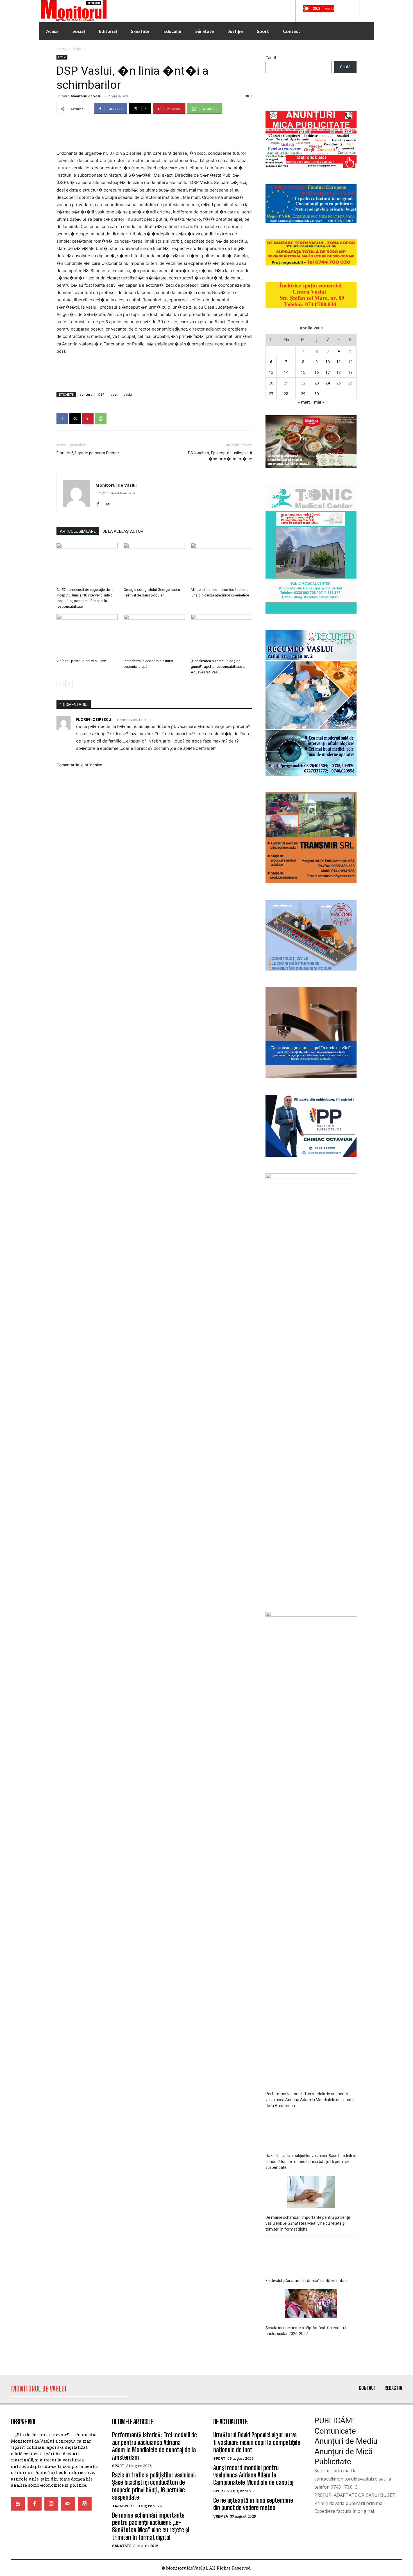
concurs (86, 394)
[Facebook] (62, 419)
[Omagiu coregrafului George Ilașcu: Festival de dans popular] (154, 564)
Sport (118, 2466)
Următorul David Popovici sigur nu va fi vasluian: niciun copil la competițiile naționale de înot (257, 2442)
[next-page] (69, 683)
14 (286, 372)
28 (286, 394)
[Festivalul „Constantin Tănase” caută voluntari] (311, 2255)
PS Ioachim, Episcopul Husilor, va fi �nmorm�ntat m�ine (220, 456)
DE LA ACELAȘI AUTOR (123, 531)
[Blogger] (18, 2504)
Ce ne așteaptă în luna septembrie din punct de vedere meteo (253, 2504)
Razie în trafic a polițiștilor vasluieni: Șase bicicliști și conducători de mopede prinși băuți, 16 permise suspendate (311, 2162)
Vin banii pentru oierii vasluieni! (81, 661)
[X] (75, 419)
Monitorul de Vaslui (87, 96)
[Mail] (110, 504)
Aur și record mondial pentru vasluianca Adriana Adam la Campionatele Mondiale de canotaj (253, 2475)
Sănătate (122, 2546)
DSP (101, 394)
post (114, 394)
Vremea (221, 2516)
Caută (271, 58)
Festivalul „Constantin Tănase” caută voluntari (306, 2281)
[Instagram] (51, 2504)
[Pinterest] (88, 419)
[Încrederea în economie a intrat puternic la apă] (154, 635)
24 (328, 383)
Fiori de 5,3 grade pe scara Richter (88, 453)
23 (317, 383)
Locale (77, 49)
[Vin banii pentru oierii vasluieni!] (87, 635)
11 (339, 362)
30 (317, 394)
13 (271, 372)
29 (303, 394)
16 (317, 372)
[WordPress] (85, 2504)
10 (328, 362)
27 (271, 394)
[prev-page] (60, 683)
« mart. (304, 402)
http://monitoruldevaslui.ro (115, 493)
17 (328, 372)
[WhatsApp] (101, 419)
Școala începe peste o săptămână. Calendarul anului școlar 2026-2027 (306, 2331)
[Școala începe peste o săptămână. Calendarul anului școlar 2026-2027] (311, 2305)
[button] (350, 9)
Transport (123, 2506)
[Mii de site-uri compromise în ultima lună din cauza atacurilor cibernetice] (221, 564)
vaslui (128, 394)
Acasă (61, 49)
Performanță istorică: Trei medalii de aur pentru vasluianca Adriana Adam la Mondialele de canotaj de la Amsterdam (310, 2100)
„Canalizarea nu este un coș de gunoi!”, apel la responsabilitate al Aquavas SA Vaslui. (218, 667)
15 (303, 372)
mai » (319, 402)
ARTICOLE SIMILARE (78, 531)
